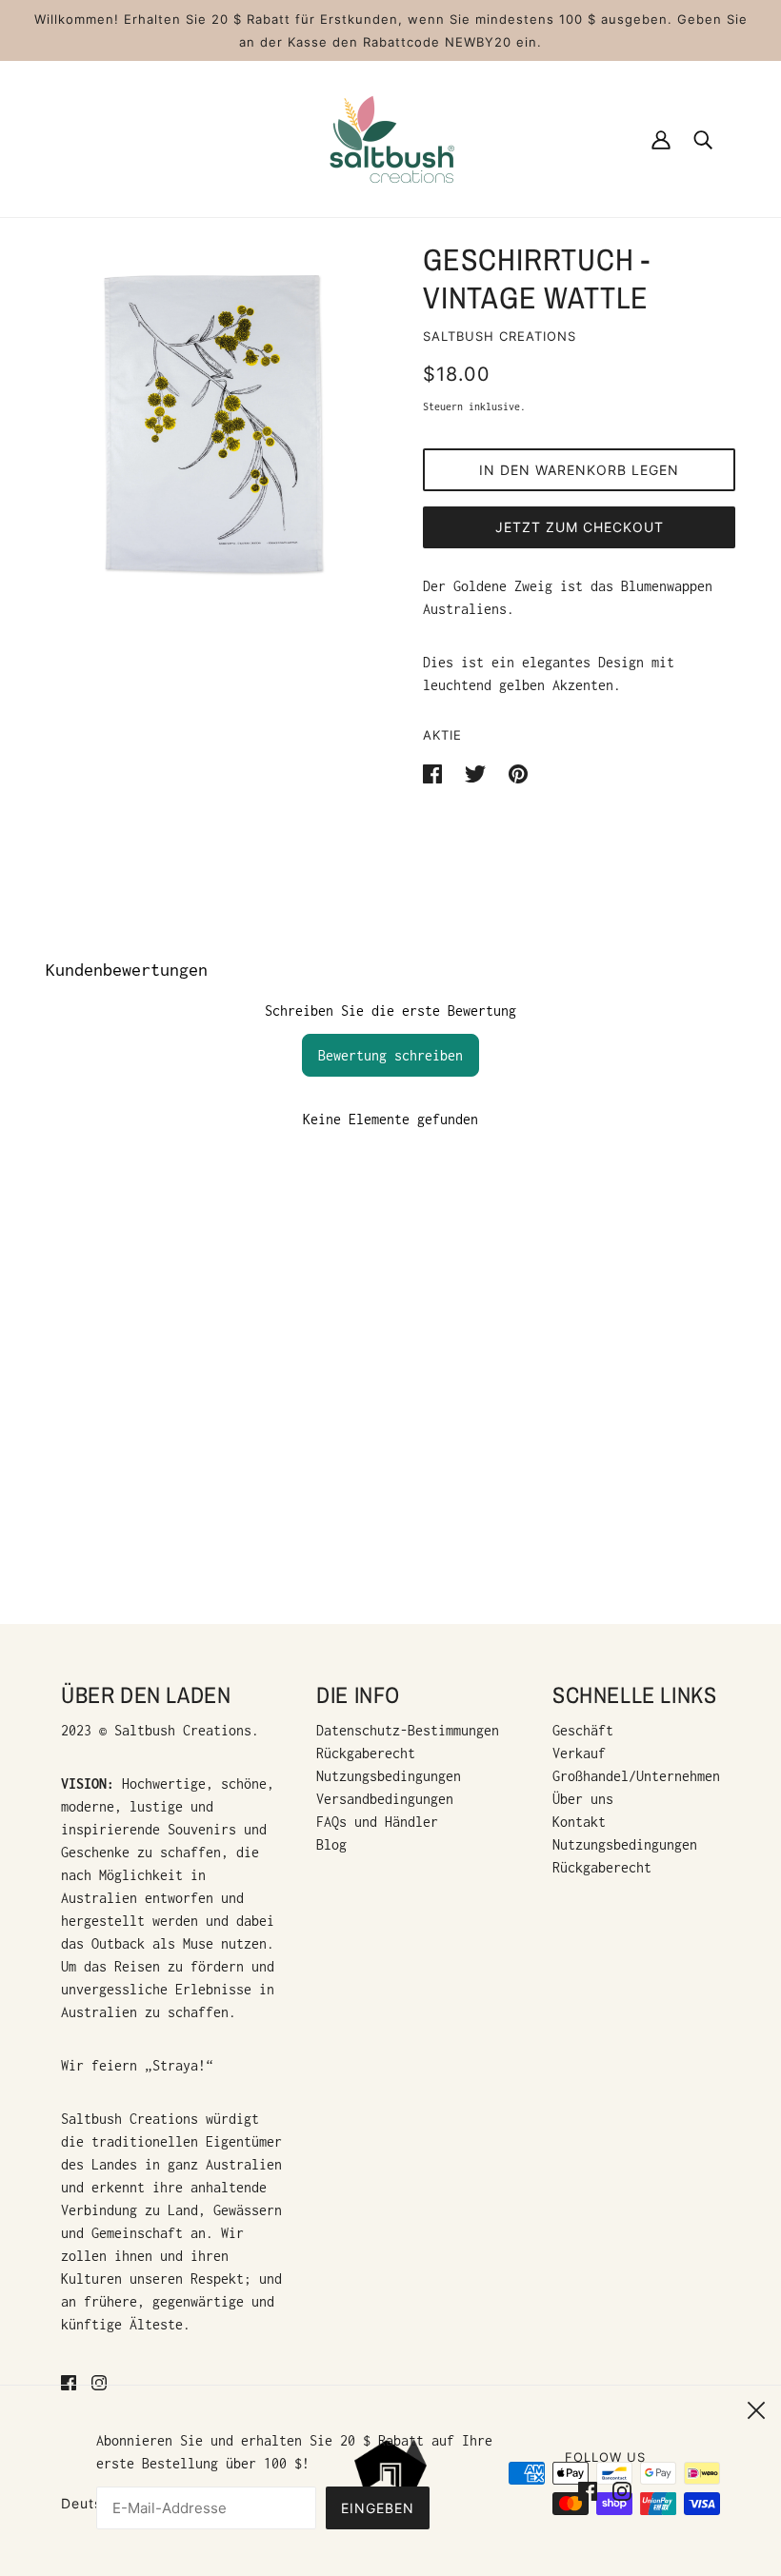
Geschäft (583, 1730)
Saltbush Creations (500, 336)
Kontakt (579, 1822)
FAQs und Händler (377, 1822)
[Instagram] (618, 2489)
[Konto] (661, 139)
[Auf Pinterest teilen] (518, 773)
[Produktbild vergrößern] (211, 421)
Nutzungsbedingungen (389, 1776)
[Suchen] (703, 139)
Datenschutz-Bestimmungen (408, 1730)
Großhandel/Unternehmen (636, 1776)
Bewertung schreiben (390, 1055)
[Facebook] (591, 2489)
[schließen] (756, 2408)
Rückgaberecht (366, 1753)
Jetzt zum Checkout (580, 527)
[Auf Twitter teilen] (479, 773)
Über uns (583, 1799)
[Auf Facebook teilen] (436, 773)
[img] (69, 2382)
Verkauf (579, 1753)
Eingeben (378, 2508)
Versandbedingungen (385, 1799)
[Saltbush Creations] (390, 138)
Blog (331, 1844)
